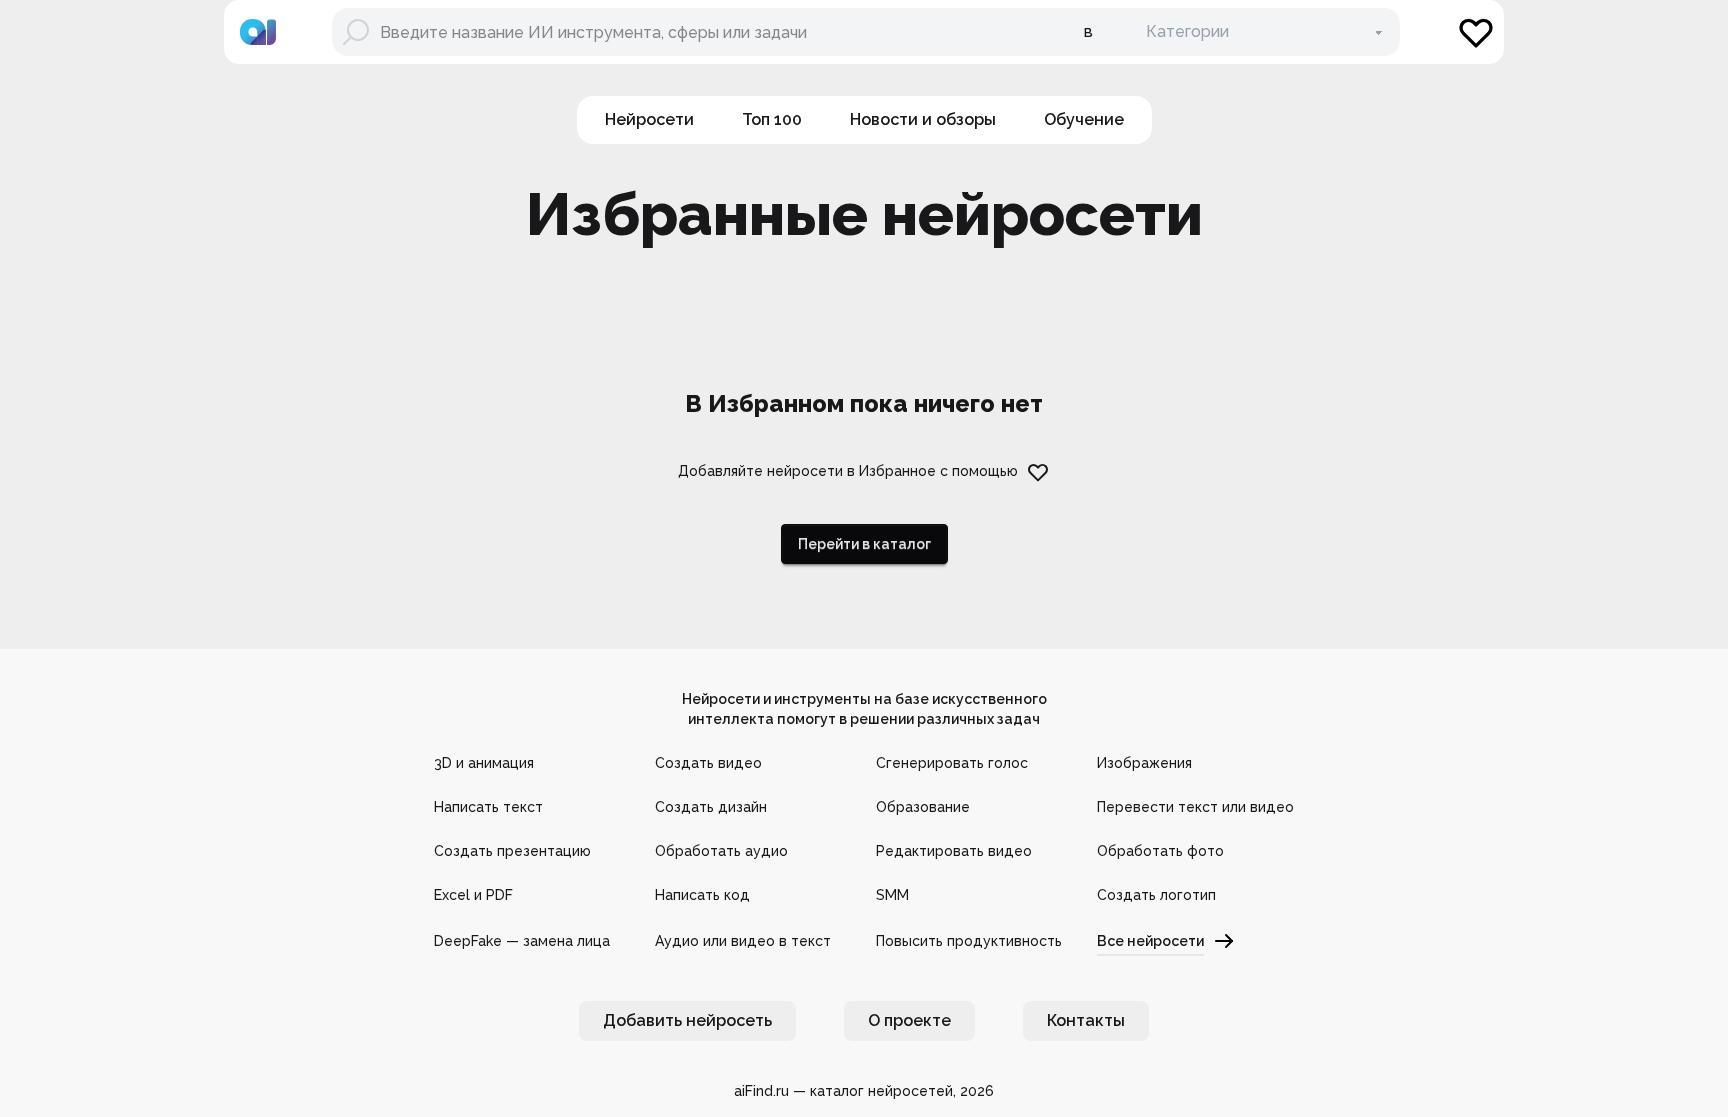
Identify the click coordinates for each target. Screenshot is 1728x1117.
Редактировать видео (954, 851)
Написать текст (488, 807)
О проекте (909, 1020)
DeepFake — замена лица (522, 941)
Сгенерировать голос (952, 763)
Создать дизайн (711, 807)
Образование (923, 807)
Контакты (1086, 1020)
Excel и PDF (473, 895)
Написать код (702, 895)
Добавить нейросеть (687, 1020)
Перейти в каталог (864, 544)
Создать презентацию (512, 851)
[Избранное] (1476, 32)
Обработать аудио (721, 851)
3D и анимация (484, 763)
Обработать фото (1160, 851)
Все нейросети (1150, 941)
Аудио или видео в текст (743, 941)
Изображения (1144, 763)
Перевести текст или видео (1195, 807)
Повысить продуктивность (969, 941)
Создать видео (708, 763)
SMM (892, 895)
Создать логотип (1156, 895)
